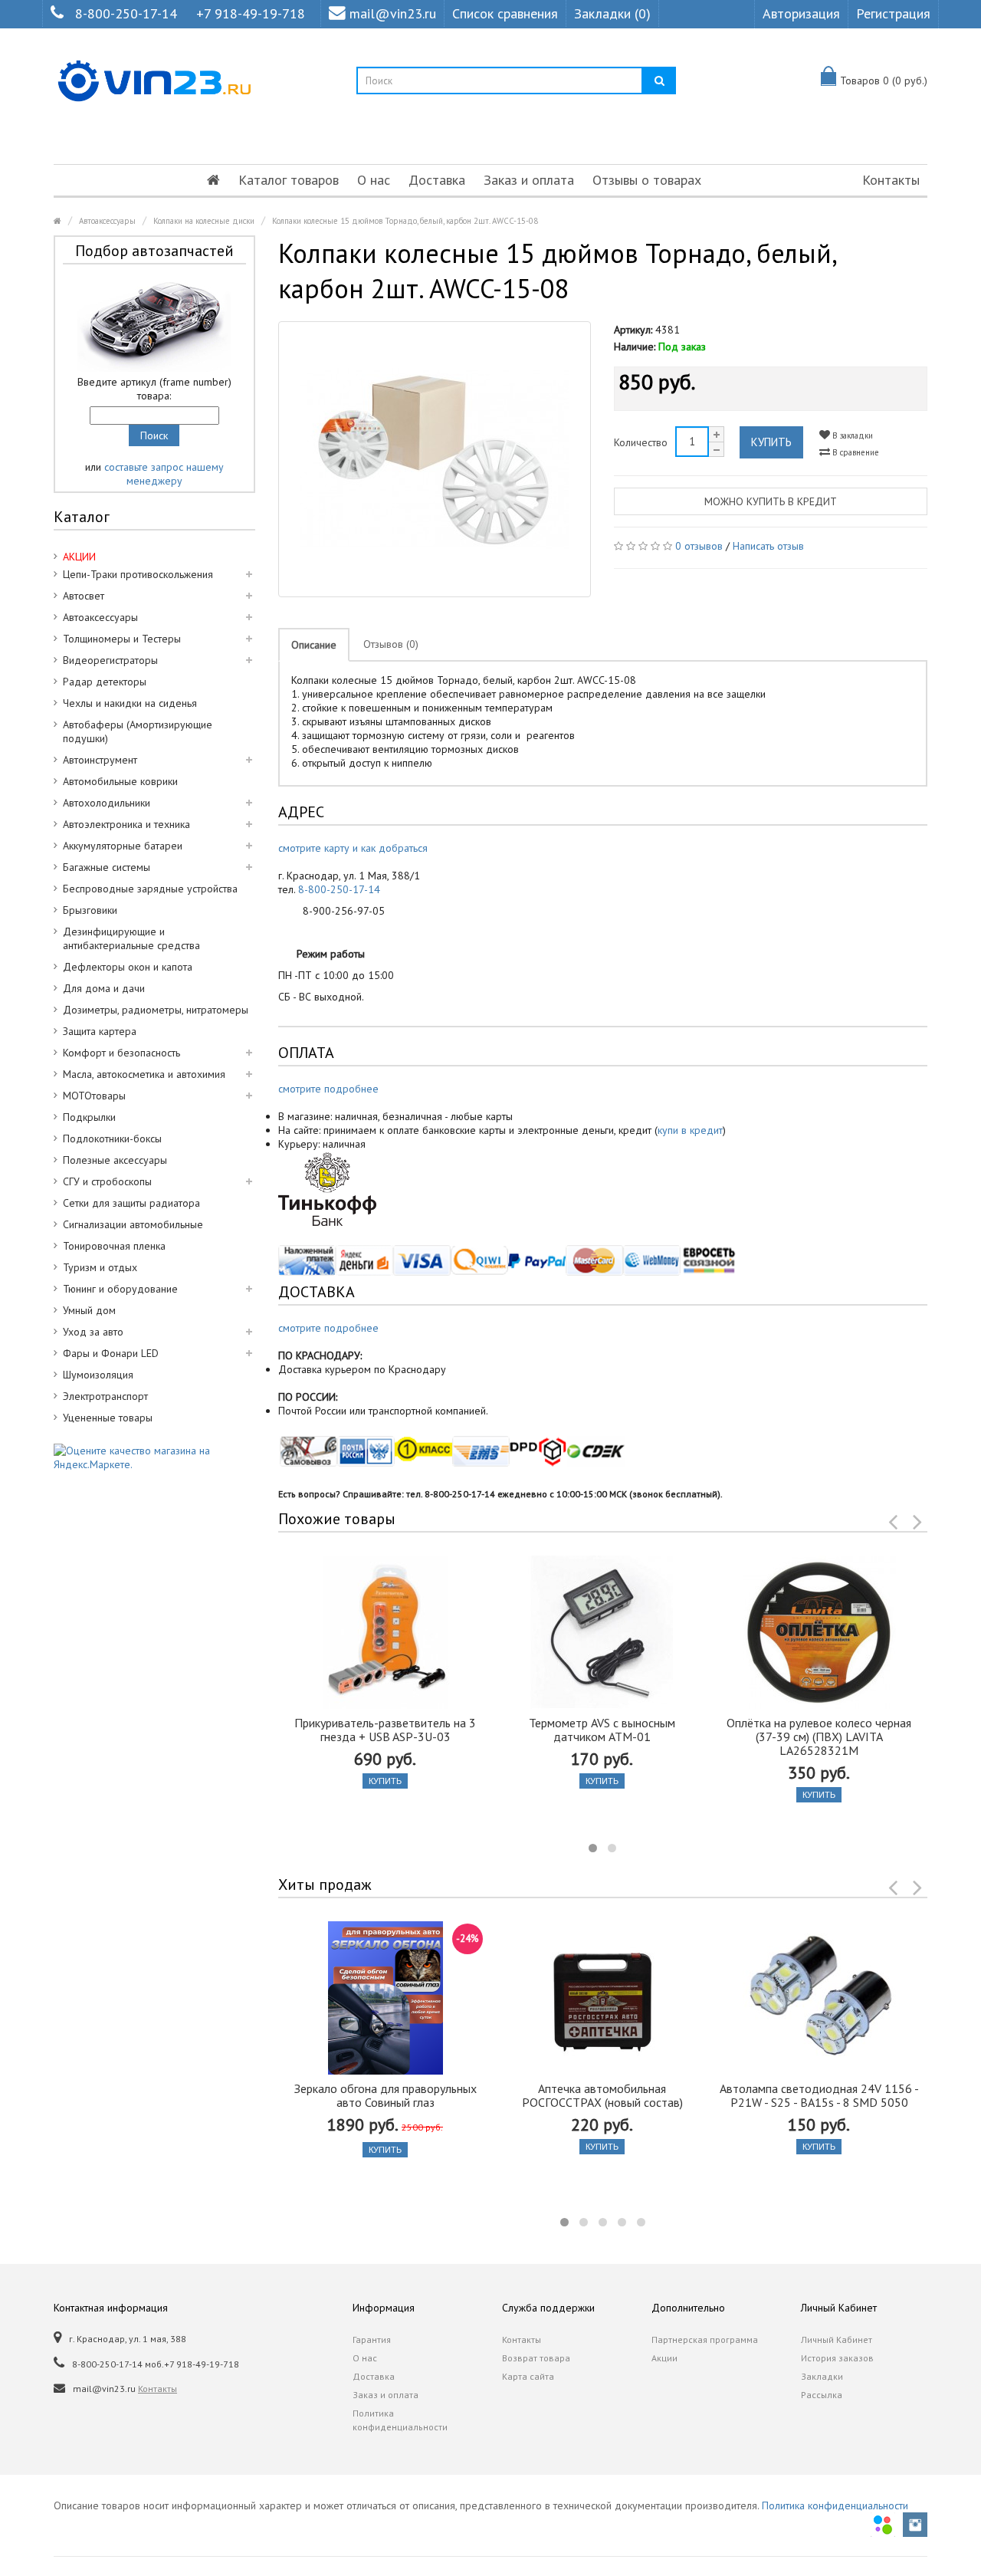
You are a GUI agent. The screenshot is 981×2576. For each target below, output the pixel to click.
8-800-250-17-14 (126, 13)
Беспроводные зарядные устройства (150, 889)
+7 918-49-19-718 (251, 13)
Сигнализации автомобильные (133, 1224)
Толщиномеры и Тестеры (122, 639)
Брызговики (90, 910)
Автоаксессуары (107, 221)
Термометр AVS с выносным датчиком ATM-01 (602, 1730)
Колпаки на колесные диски (204, 221)
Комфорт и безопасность (121, 1053)
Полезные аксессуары (115, 1160)
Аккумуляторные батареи (123, 846)
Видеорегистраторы (110, 660)
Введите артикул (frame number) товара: (154, 389)
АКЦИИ (79, 557)
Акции (664, 2358)
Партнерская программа (705, 2339)
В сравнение (855, 452)
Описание (314, 645)
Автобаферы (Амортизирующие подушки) (138, 731)
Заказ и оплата (529, 180)
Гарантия (372, 2339)
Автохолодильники (107, 803)
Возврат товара (536, 2358)
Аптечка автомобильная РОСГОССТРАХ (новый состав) (602, 2095)
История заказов (837, 2358)
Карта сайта (528, 2376)
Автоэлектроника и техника (126, 824)
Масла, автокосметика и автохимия (144, 1074)
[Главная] (213, 180)
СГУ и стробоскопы (107, 1181)
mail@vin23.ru (393, 13)
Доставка (437, 180)
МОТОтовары (94, 1096)
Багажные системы (107, 867)
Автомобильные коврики (120, 781)
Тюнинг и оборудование (120, 1289)
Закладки (822, 2376)
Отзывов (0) (391, 644)
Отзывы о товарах (647, 180)
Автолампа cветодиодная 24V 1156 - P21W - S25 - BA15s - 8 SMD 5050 (819, 2095)
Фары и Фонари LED (111, 1353)
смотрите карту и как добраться (353, 848)
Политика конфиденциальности (400, 2420)
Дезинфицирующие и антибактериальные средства (131, 938)
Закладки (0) (612, 13)
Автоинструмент (100, 760)
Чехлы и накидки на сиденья (130, 703)
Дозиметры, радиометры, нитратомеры (156, 1010)
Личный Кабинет (837, 2339)
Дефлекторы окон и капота (128, 967)
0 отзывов (699, 546)
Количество (641, 442)
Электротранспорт (105, 1396)
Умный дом (89, 1310)
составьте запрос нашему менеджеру (164, 474)
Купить (771, 442)
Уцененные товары (108, 1418)
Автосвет (84, 596)
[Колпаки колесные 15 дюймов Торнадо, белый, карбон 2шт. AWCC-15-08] (435, 459)
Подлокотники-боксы (112, 1138)
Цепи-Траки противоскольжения (138, 574)
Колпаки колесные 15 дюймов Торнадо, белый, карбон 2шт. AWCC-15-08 (405, 221)
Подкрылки (89, 1117)
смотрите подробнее (328, 1089)
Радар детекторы (105, 682)
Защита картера (100, 1031)
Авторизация (801, 13)
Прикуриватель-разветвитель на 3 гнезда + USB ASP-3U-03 (385, 1730)
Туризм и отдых (100, 1267)
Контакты (891, 180)
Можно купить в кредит (771, 501)
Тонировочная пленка (114, 1246)
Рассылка (822, 2395)
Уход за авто (93, 1332)
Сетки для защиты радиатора (131, 1203)
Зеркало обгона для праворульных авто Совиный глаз (386, 2095)
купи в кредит (690, 1130)
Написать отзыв (768, 546)
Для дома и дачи (104, 988)
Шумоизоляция (98, 1375)
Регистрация (893, 13)
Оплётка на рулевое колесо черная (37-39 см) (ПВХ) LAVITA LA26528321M (819, 1737)
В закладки (851, 435)
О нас (374, 180)
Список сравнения (505, 13)
